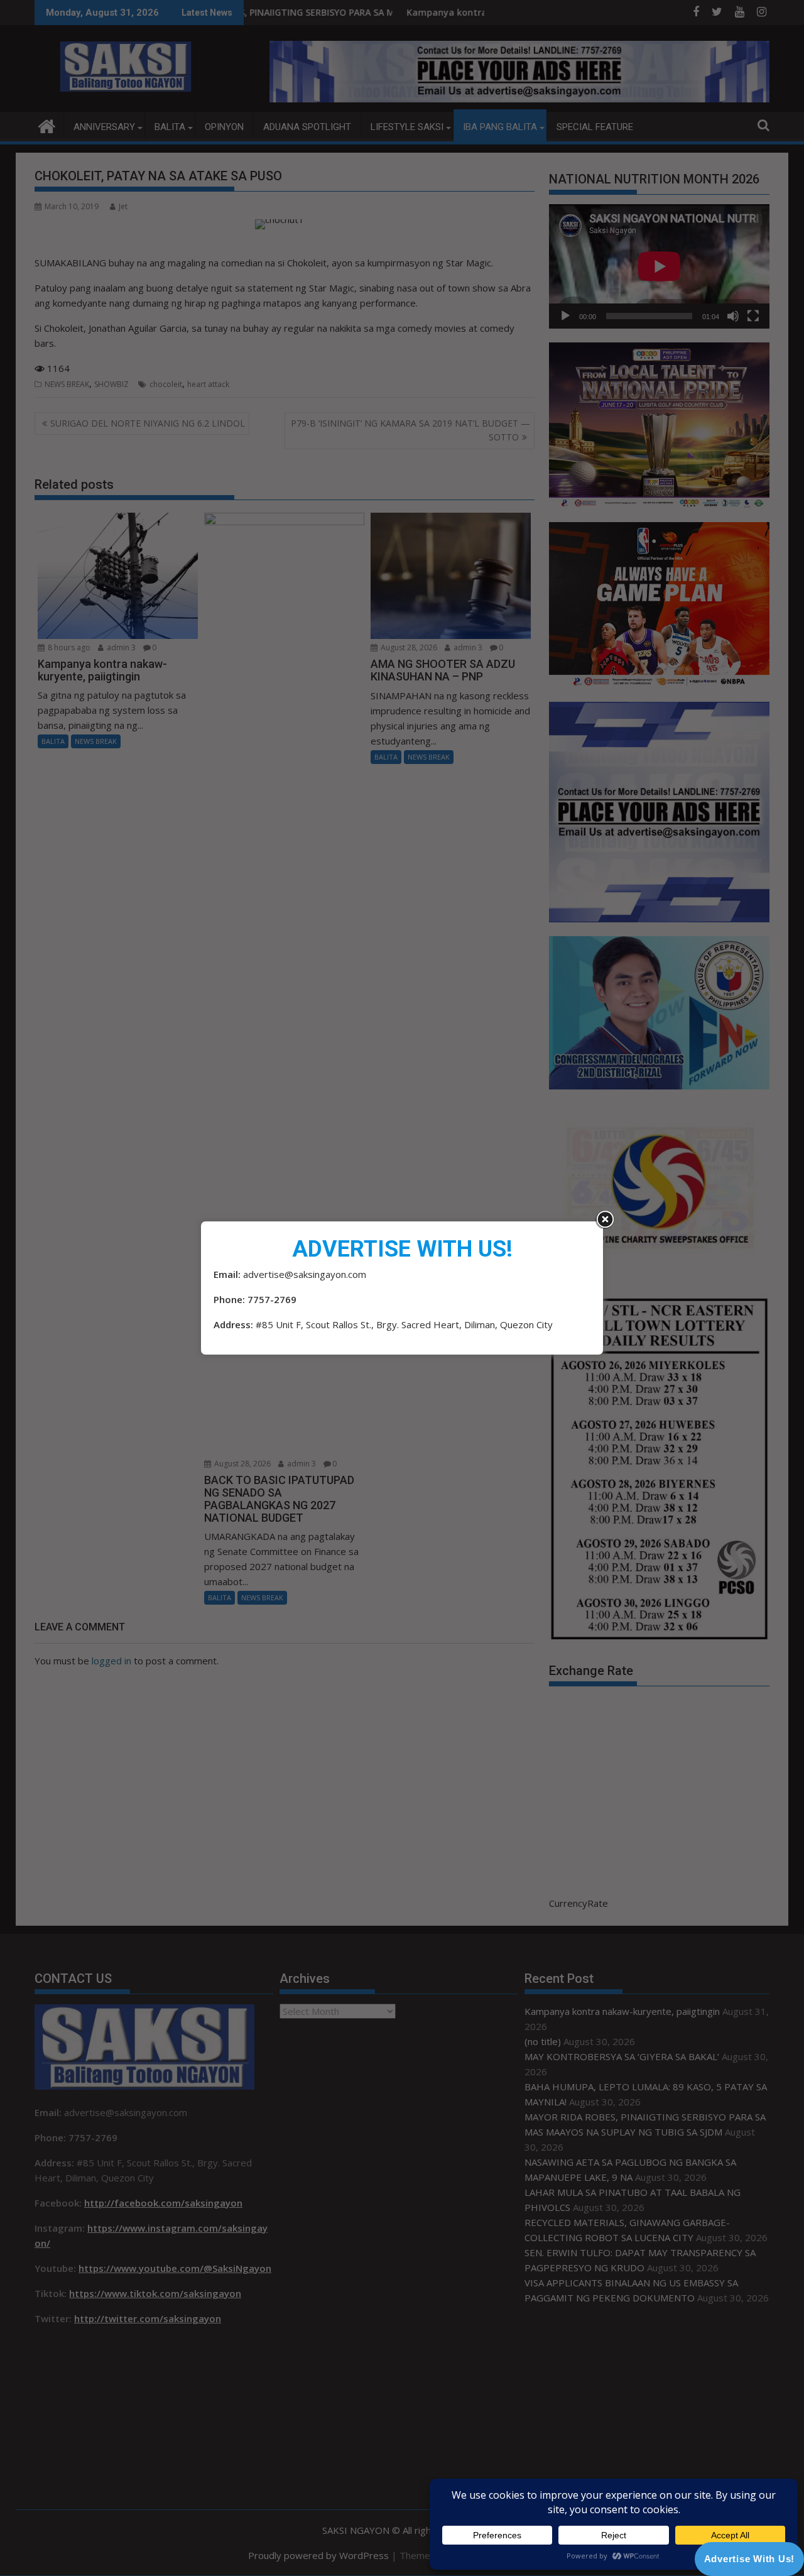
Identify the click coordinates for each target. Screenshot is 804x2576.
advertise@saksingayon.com (305, 1274)
